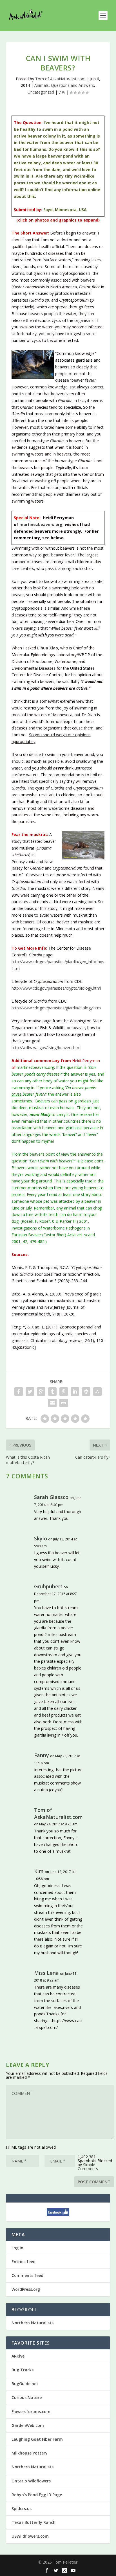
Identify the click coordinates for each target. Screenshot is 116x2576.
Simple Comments (88, 2167)
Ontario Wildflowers (31, 2481)
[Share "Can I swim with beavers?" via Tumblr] (52, 1392)
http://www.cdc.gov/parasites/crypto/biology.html (56, 988)
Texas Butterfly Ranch (34, 2522)
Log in (17, 2248)
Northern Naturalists (33, 2323)
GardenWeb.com (28, 2425)
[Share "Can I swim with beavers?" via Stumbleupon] (97, 1392)
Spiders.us (22, 2508)
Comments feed (27, 2275)
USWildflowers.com (30, 2536)
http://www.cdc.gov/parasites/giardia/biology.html (57, 1008)
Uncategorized (41, 92)
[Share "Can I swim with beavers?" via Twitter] (30, 1392)
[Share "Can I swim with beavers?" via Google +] (41, 1392)
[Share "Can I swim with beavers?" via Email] (52, 1403)
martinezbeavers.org (41, 524)
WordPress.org (26, 2289)
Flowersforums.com (31, 2412)
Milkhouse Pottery (30, 2453)
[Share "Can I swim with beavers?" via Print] (64, 1403)
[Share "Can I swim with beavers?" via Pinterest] (64, 1392)
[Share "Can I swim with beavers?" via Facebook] (19, 1392)
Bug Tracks (23, 2370)
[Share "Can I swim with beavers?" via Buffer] (86, 1392)
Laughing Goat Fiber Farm (37, 2439)
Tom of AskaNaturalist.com (60, 79)
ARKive (18, 2356)
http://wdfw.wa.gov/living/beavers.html (46, 1048)
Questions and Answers (72, 85)
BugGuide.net (25, 2384)
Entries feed (24, 2262)
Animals (42, 85)
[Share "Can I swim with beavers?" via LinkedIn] (75, 1392)
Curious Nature (27, 2397)
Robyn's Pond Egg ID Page (37, 2495)
